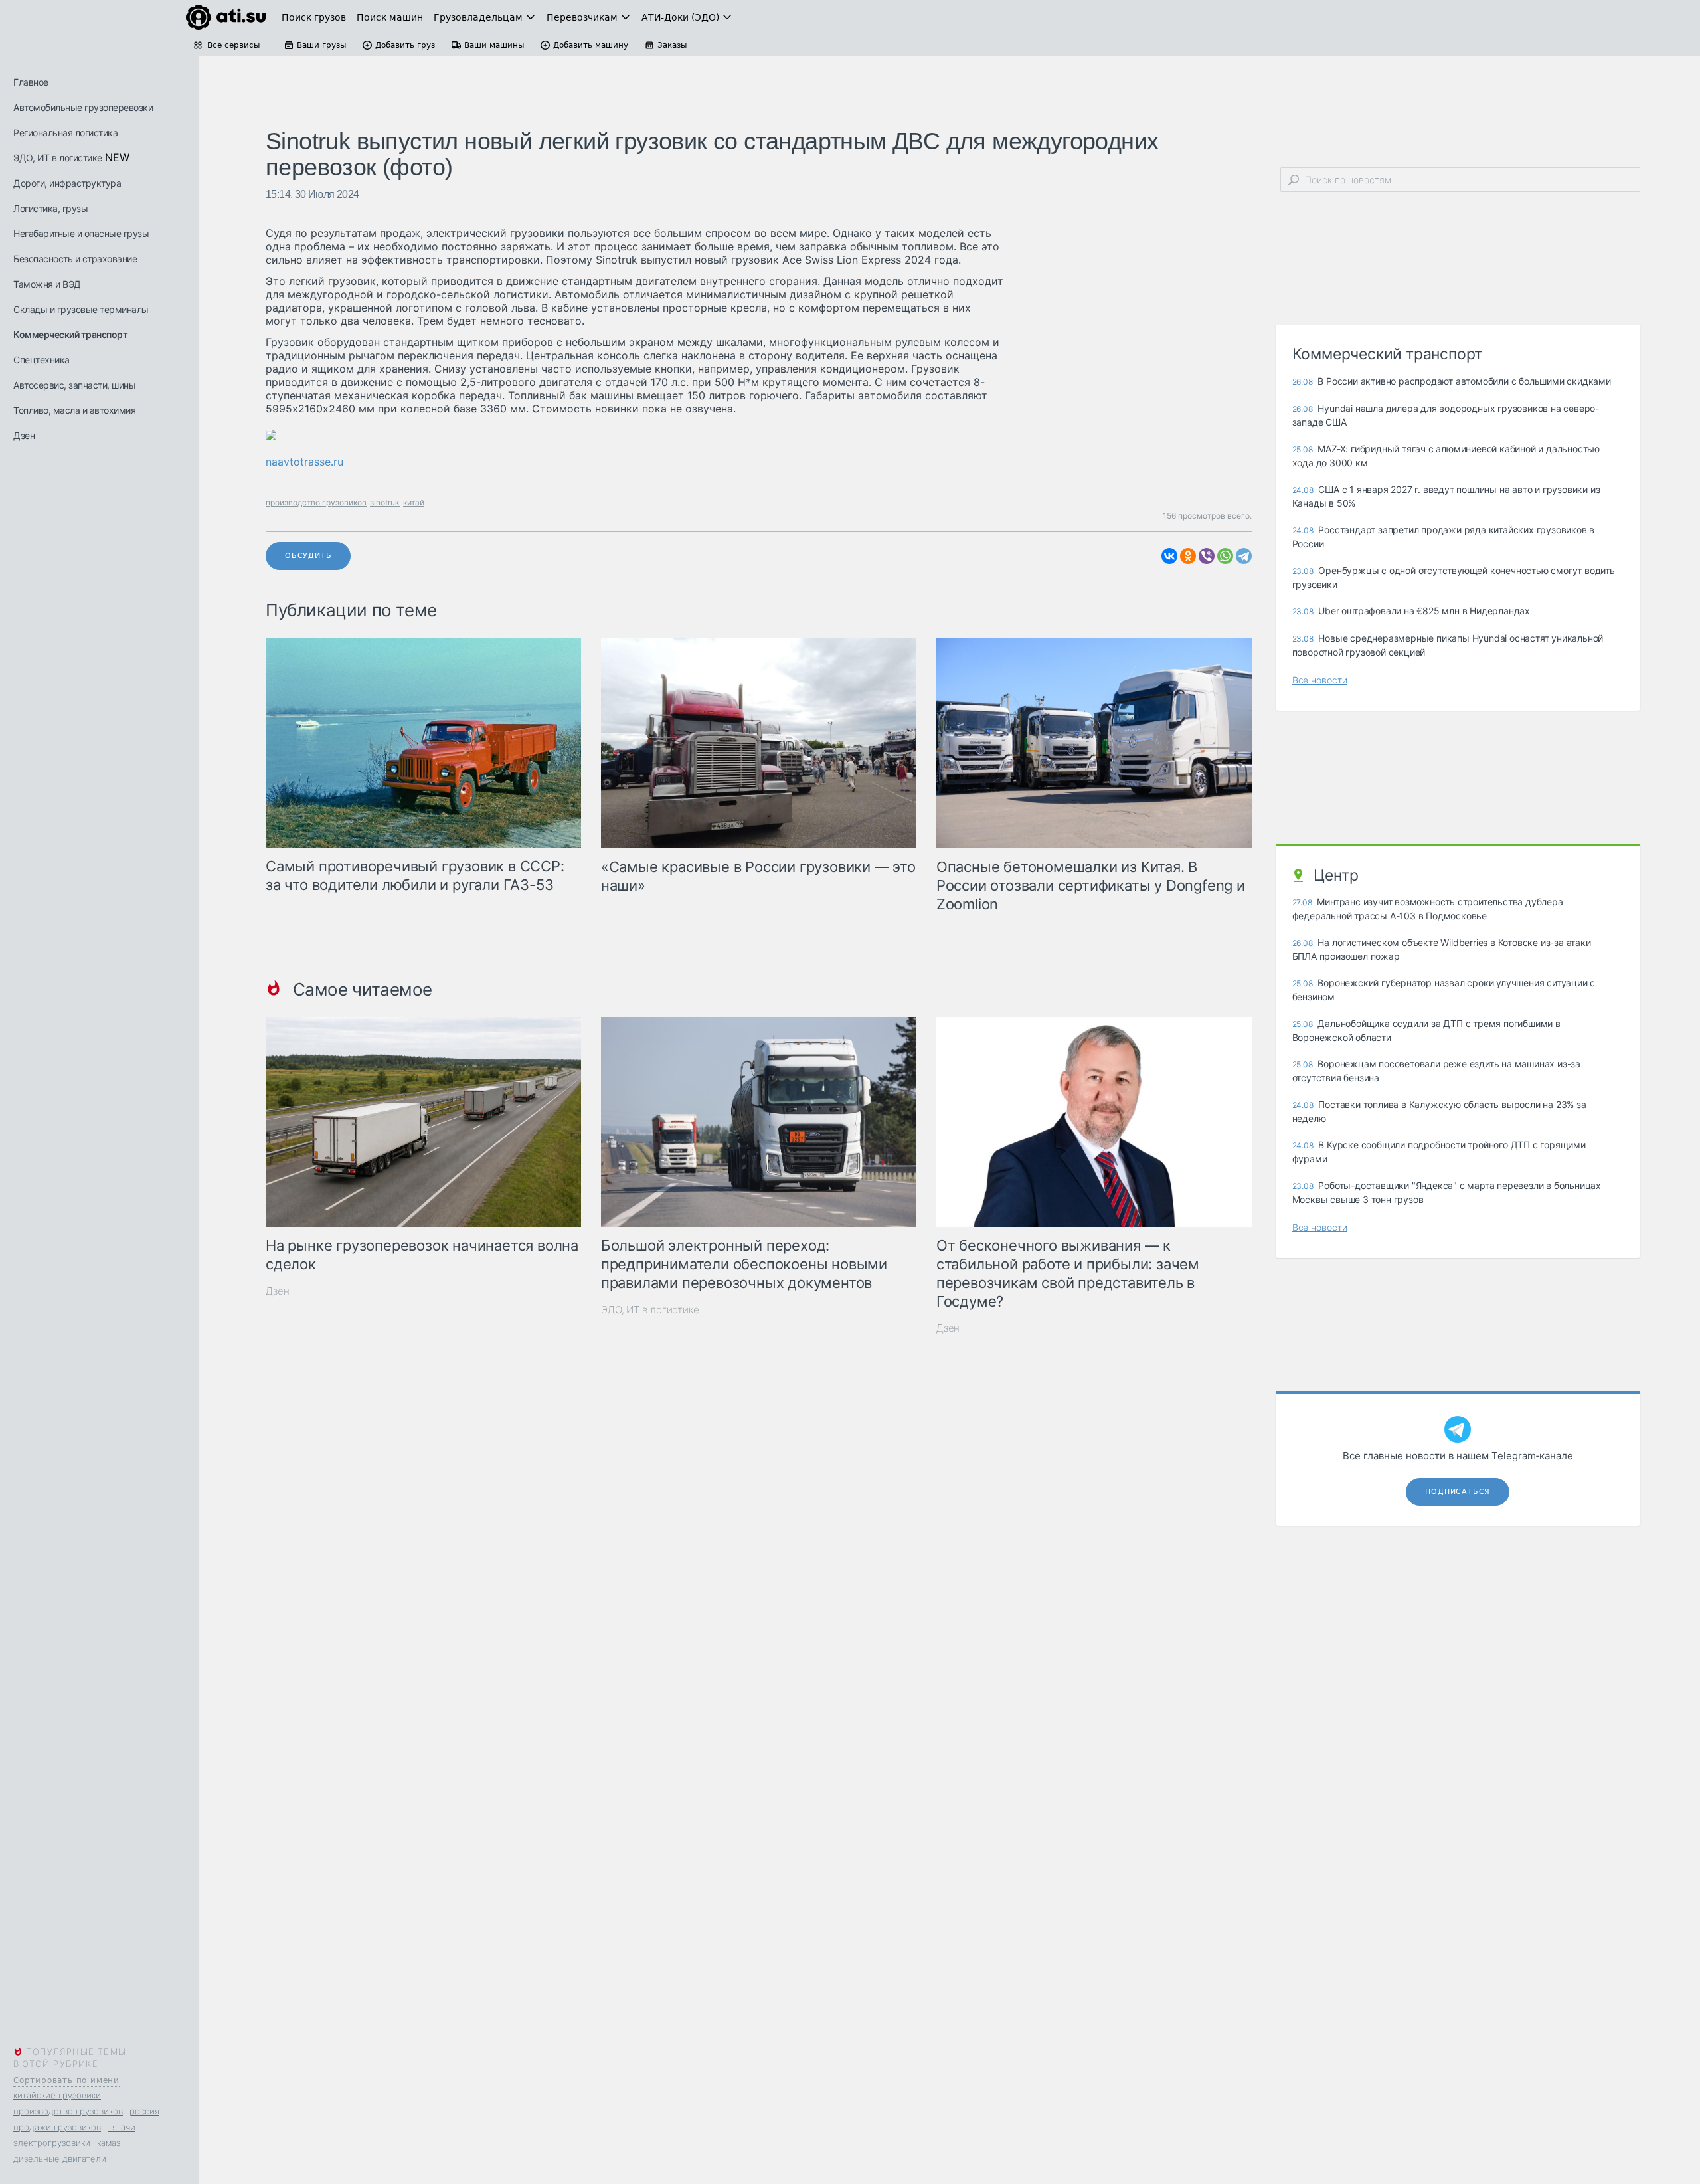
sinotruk (385, 502)
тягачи (122, 2127)
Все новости (1320, 680)
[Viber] (1207, 556)
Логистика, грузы (50, 208)
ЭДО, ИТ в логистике (58, 158)
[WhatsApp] (1225, 556)
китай (414, 502)
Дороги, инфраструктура (67, 183)
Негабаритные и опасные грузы (81, 233)
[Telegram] (1244, 556)
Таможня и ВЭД (47, 284)
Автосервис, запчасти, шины (74, 385)
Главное (31, 82)
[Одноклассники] (1188, 556)
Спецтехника (42, 360)
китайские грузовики (57, 2095)
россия (144, 2111)
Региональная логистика (65, 133)
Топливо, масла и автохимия (74, 410)
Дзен (24, 435)
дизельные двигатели (60, 2159)
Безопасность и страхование (75, 259)
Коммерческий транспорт (70, 334)
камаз (109, 2143)
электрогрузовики (52, 2143)
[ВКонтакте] (1169, 556)
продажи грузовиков (57, 2127)
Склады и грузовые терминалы (81, 309)
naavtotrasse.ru (304, 462)
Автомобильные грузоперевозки (83, 107)
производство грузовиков (68, 2111)
